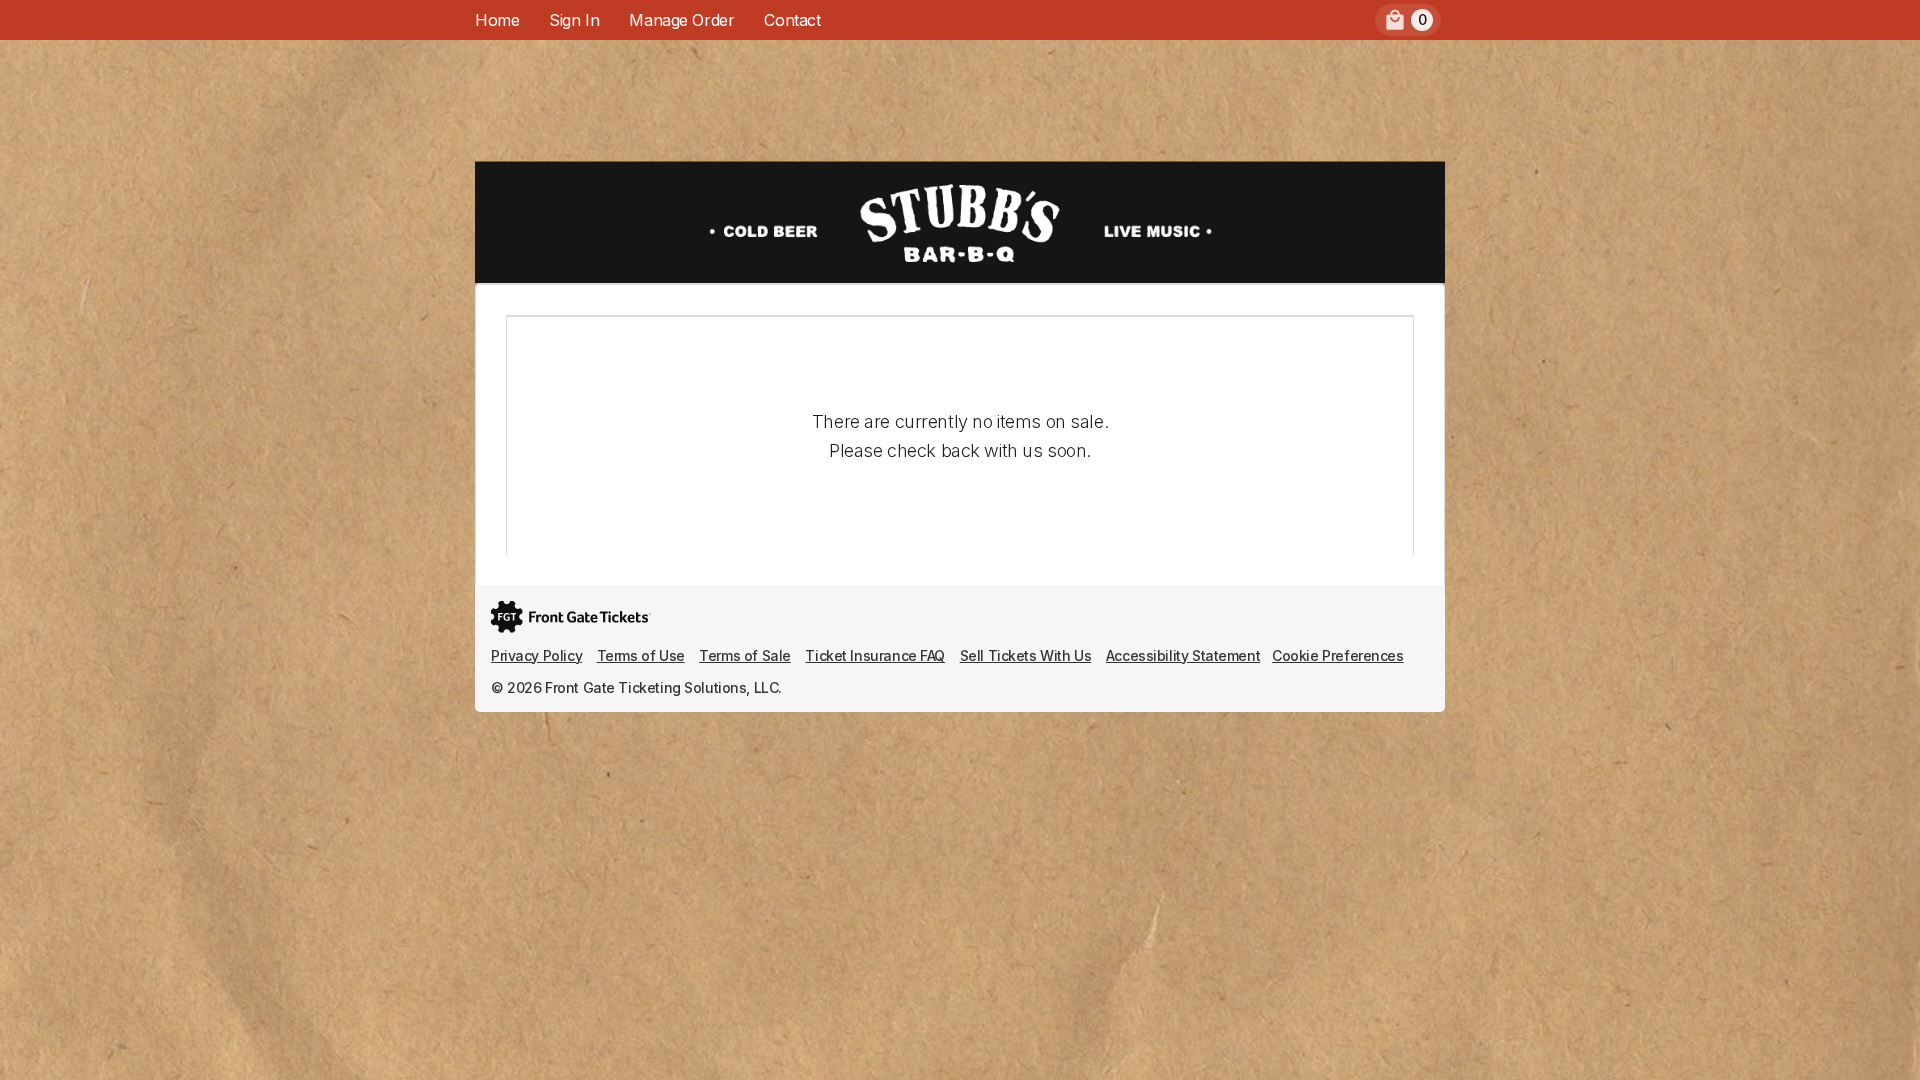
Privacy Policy (536, 655)
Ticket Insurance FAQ (875, 655)
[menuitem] (1408, 20)
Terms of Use (641, 655)
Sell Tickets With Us (1026, 655)
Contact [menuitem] (792, 20)
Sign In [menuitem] (574, 20)
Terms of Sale (745, 655)
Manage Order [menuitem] (681, 20)
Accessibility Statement (1183, 655)
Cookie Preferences (1337, 655)
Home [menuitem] (497, 20)
